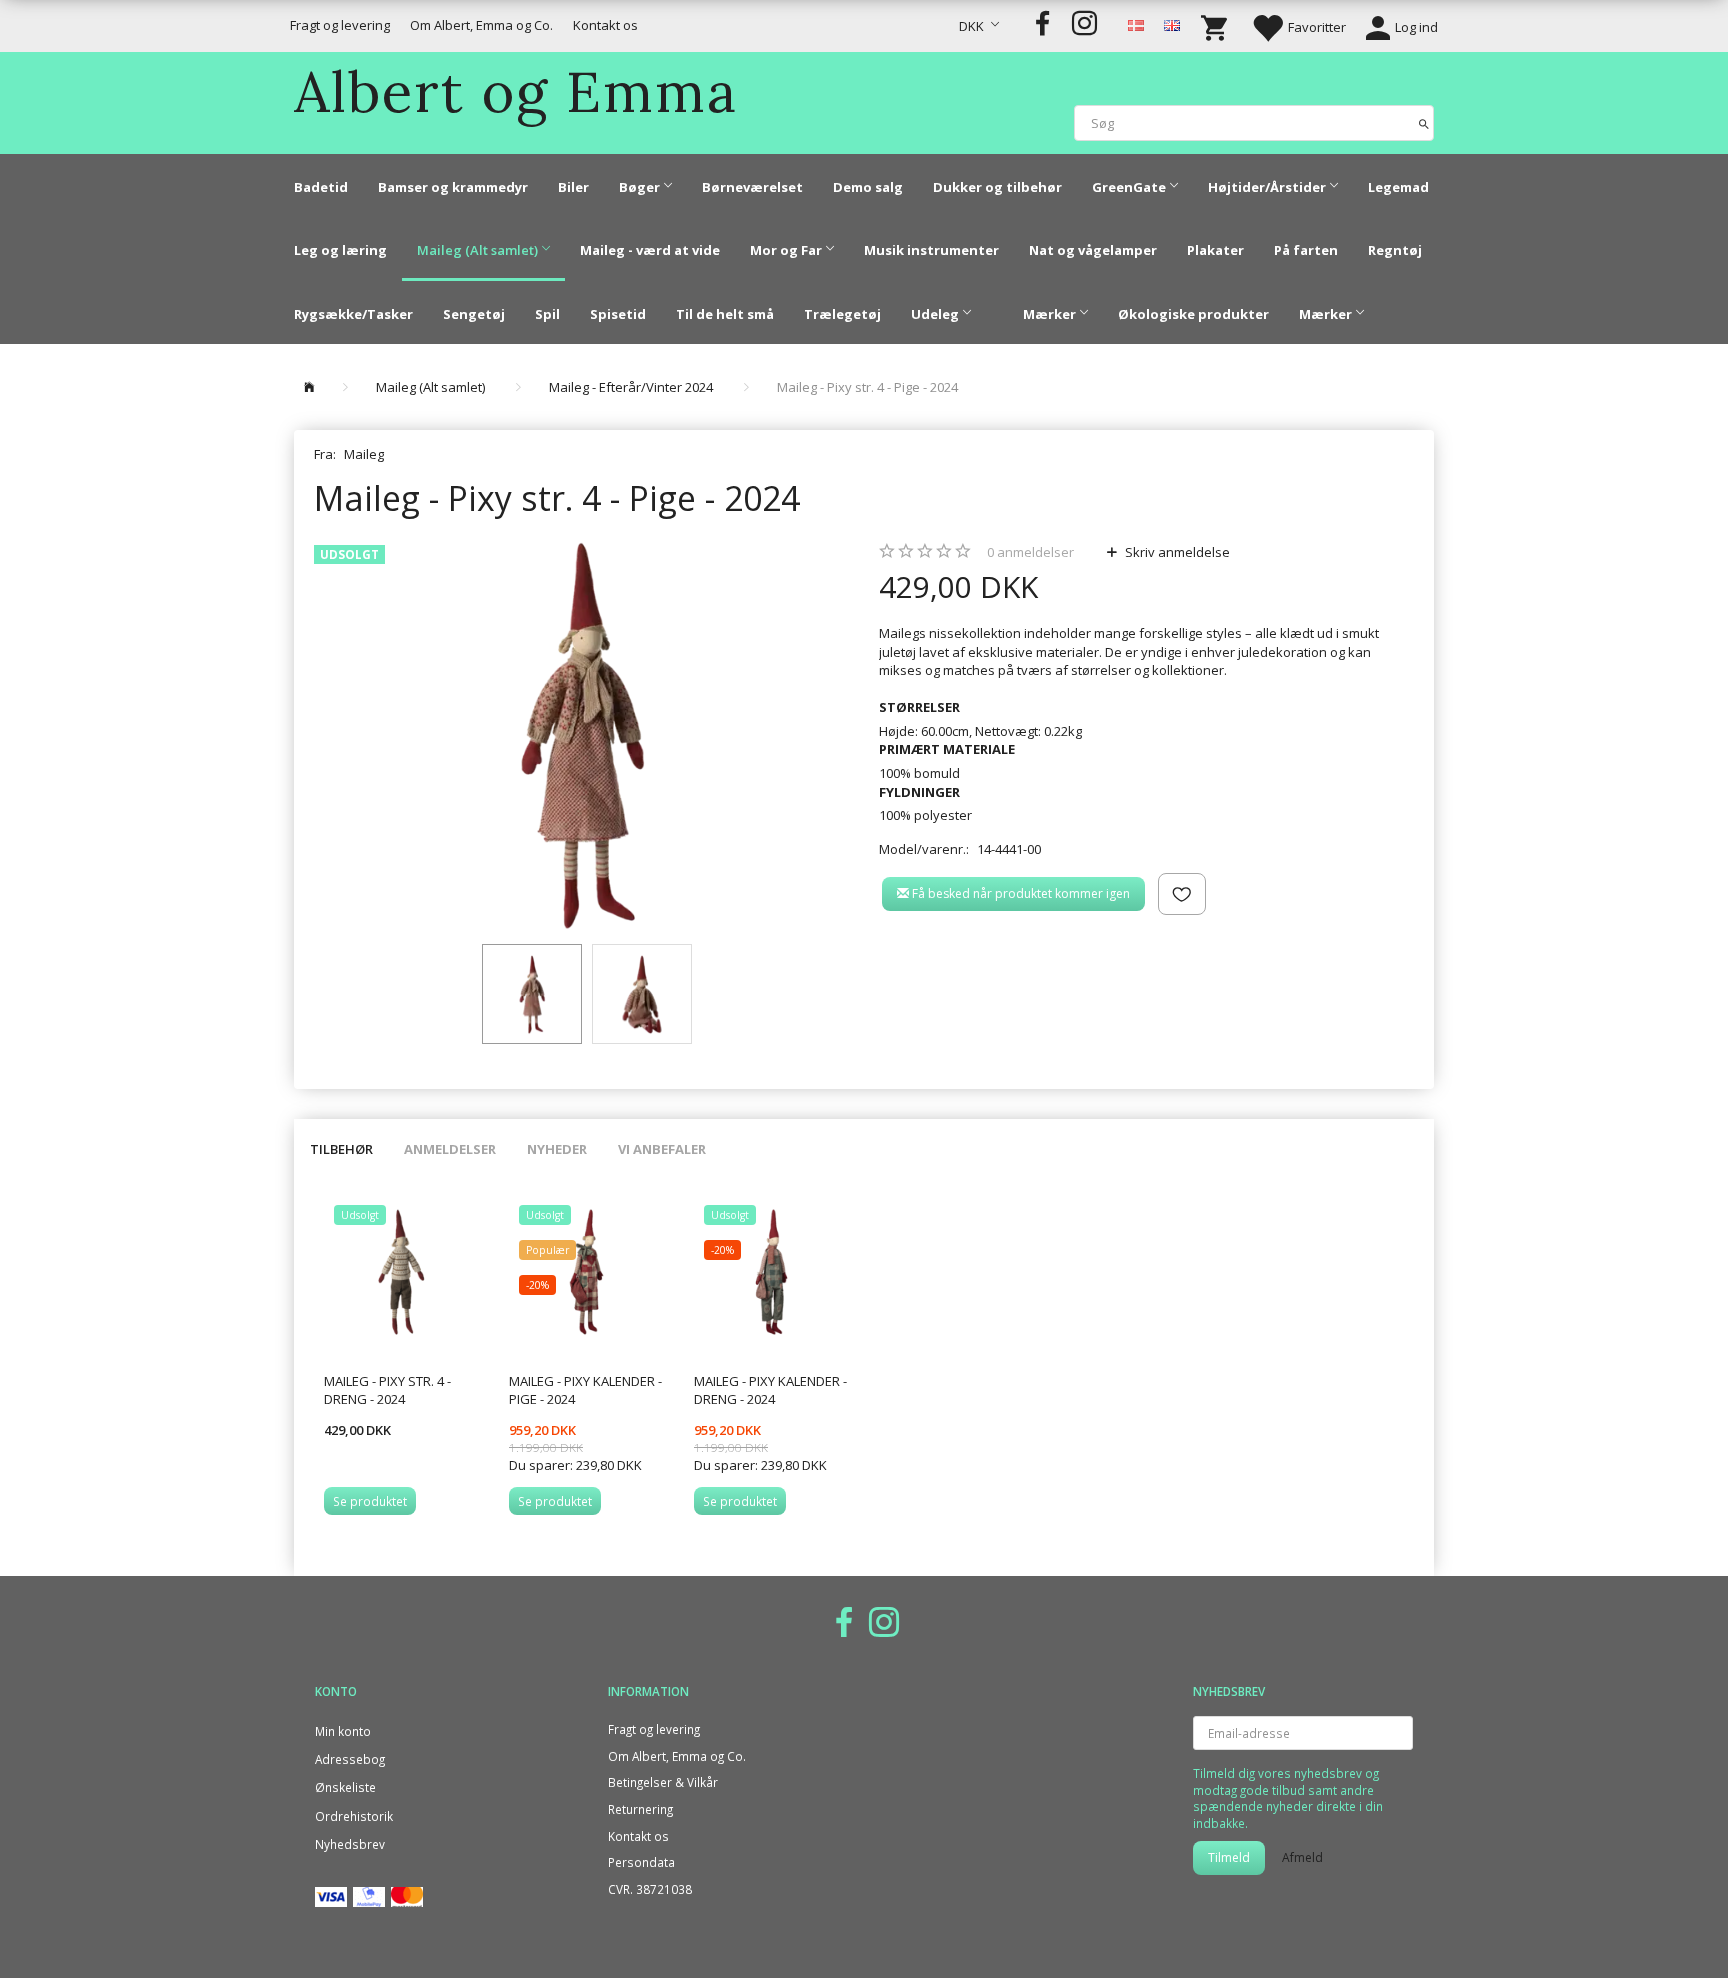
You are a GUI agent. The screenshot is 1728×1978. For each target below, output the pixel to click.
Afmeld (1302, 1857)
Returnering (640, 1809)
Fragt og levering (340, 25)
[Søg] (1424, 122)
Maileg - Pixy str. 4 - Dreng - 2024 (387, 1390)
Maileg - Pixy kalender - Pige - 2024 (585, 1390)
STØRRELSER (919, 707)
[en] (1172, 24)
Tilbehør (341, 1149)
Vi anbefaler (662, 1149)
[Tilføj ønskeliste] (1182, 894)
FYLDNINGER (919, 792)
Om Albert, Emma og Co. (481, 25)
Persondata (641, 1862)
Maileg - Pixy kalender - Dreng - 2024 (770, 1390)
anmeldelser (1030, 552)
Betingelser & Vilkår (663, 1782)
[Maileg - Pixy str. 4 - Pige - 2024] (581, 735)
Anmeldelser (450, 1149)
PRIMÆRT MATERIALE (947, 749)
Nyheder (557, 1149)
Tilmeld (1229, 1857)
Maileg (364, 454)
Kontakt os (605, 25)
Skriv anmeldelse (1176, 552)
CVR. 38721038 (650, 1889)
